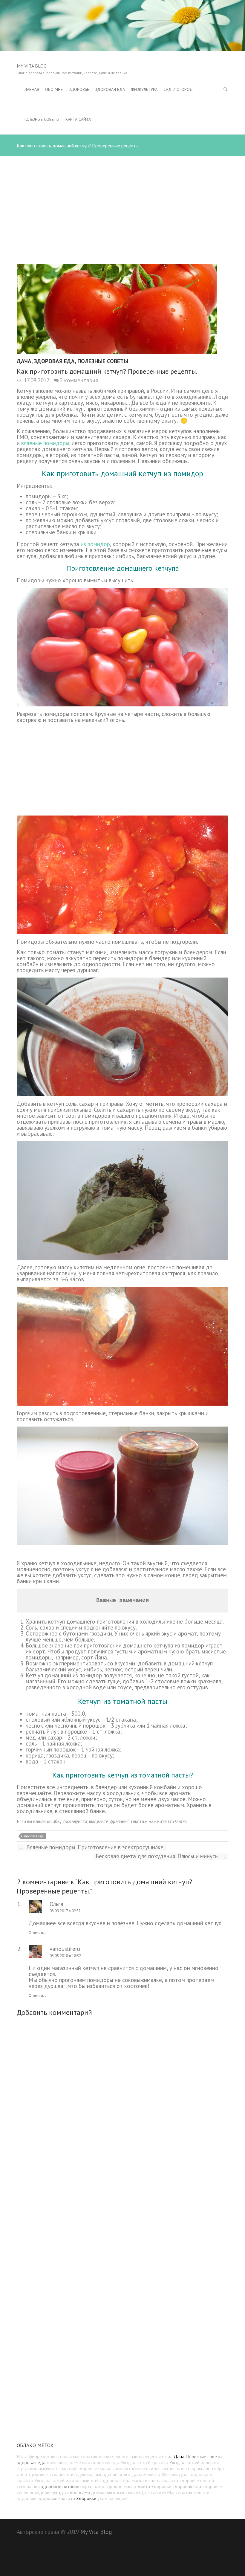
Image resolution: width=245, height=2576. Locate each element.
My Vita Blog (32, 66)
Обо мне (54, 89)
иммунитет (50, 2468)
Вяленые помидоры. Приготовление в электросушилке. (92, 1847)
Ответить (38, 1933)
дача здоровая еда (111, 2480)
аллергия (210, 2462)
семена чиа (28, 2486)
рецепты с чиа (158, 2456)
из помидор (95, 544)
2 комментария (79, 380)
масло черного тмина (120, 2456)
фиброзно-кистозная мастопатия (63, 2456)
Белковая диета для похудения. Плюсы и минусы (161, 1856)
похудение (41, 2492)
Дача (24, 361)
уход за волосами (71, 2492)
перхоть (89, 2486)
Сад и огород (178, 89)
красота (170, 2480)
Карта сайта (78, 119)
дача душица (80, 2474)
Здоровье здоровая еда (176, 2486)
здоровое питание (60, 2486)
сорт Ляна (94, 1657)
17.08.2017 (36, 380)
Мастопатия (180, 2492)
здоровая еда (34, 1836)
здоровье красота (56, 2498)
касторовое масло (117, 2486)
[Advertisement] (122, 198)
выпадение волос (113, 2474)
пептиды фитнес (158, 2468)
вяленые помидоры (45, 443)
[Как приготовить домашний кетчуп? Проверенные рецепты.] (122, 309)
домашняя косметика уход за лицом (128, 2492)
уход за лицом (112, 2498)
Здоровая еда (110, 89)
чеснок (206, 520)
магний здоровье (80, 2468)
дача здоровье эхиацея (41, 2474)
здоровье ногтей (197, 2480)
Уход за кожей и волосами (62, 2480)
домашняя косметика (68, 2462)
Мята (22, 2456)
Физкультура (144, 89)
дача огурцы (189, 2468)
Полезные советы (41, 119)
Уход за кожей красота (144, 2462)
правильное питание (119, 2468)
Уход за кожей (184, 2462)
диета (144, 2486)
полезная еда (105, 2462)
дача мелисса (146, 2474)
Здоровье (79, 89)
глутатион (27, 2468)
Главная (31, 89)
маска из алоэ (146, 2480)
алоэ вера (213, 2468)
